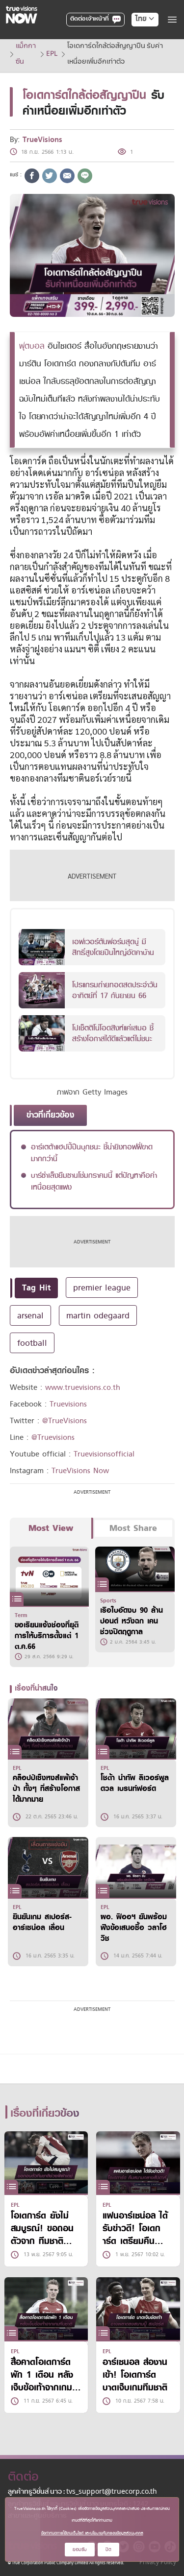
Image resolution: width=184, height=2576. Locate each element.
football (32, 1343)
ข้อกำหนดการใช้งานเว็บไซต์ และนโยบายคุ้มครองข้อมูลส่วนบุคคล (92, 2533)
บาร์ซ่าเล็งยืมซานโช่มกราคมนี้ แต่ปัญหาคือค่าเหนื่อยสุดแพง (94, 1181)
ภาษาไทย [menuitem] (136, 39)
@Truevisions (53, 1437)
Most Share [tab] (133, 1528)
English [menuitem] (138, 54)
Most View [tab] (51, 1528)
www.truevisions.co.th (83, 1387)
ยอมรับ (80, 2549)
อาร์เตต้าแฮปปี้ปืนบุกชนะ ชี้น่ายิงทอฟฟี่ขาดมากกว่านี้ (92, 1153)
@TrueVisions (65, 1421)
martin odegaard (98, 1315)
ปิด (108, 2549)
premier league (102, 1288)
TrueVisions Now (80, 1471)
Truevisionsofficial (104, 1454)
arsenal (30, 1315)
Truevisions (68, 1404)
